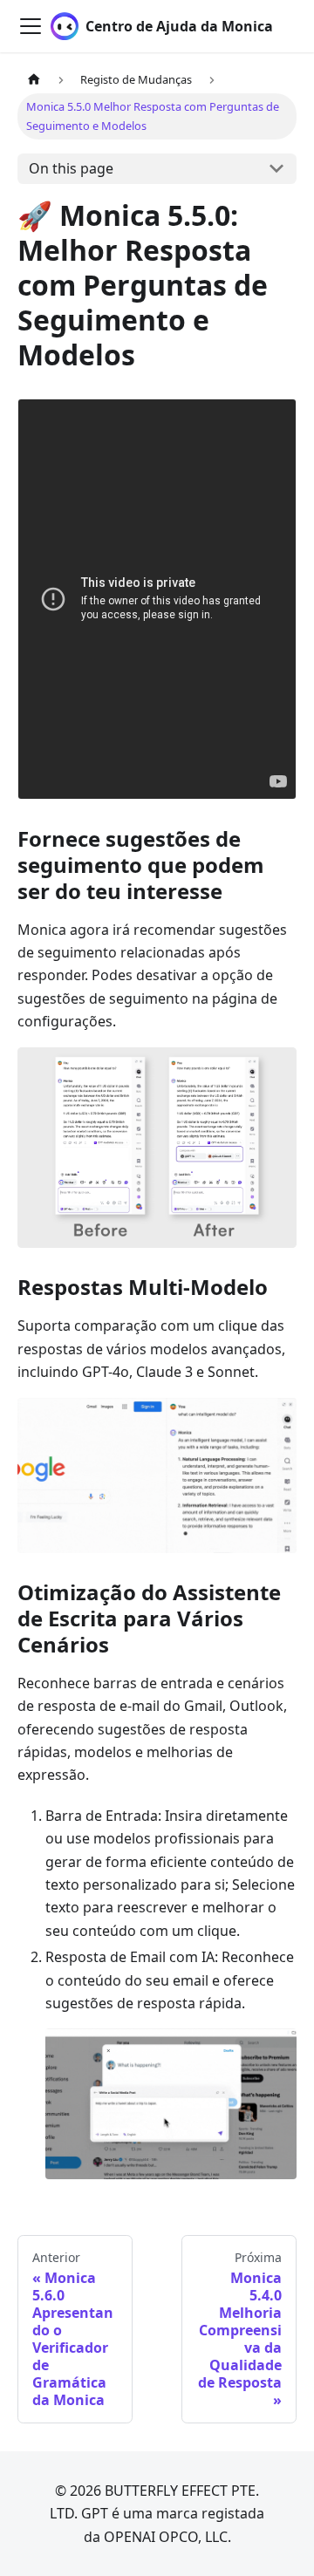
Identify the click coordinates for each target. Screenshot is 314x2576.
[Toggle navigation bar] (31, 26)
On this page (71, 168)
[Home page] (34, 80)
